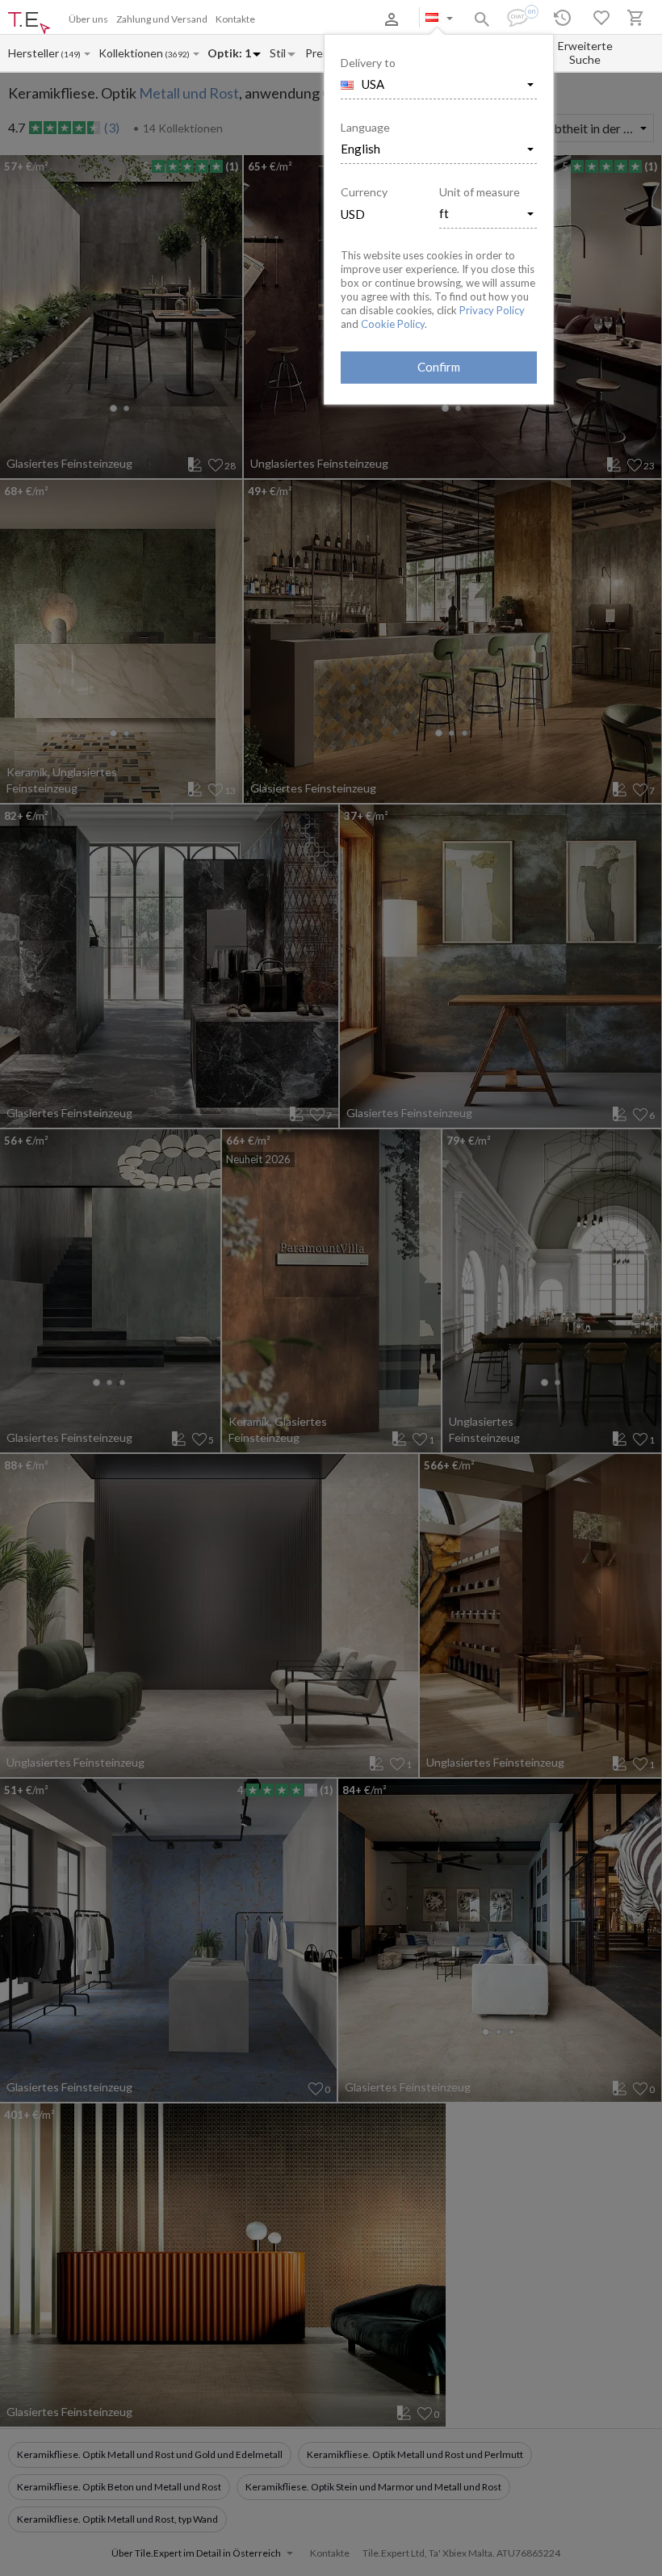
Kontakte (235, 19)
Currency (364, 192)
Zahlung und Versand (162, 19)
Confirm (439, 367)
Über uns (88, 19)
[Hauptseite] (29, 23)
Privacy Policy (492, 310)
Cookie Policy (393, 324)
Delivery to (368, 63)
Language (365, 127)
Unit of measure (480, 192)
